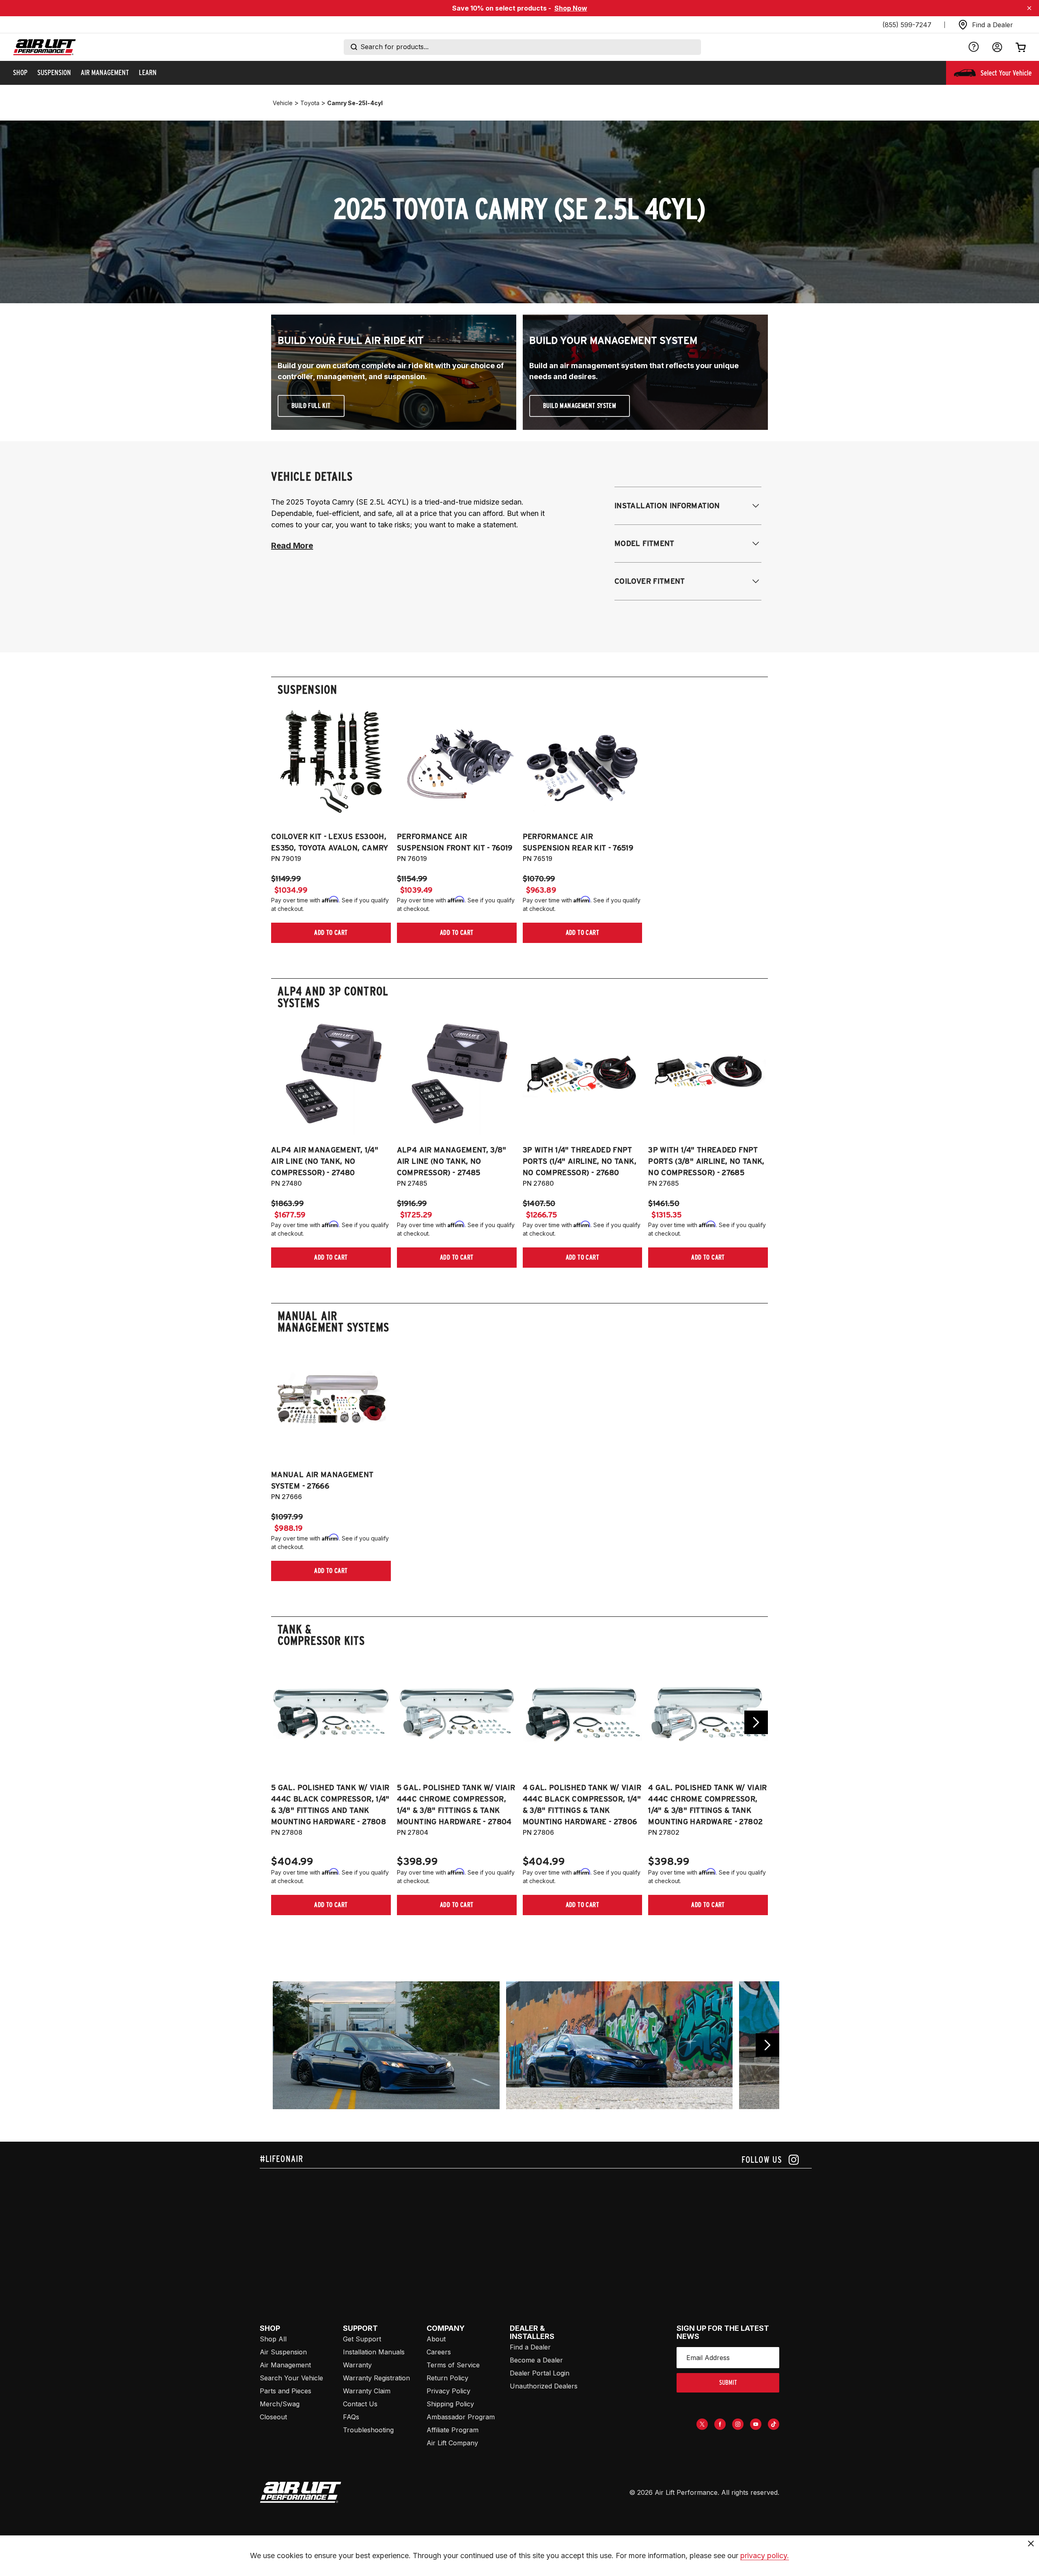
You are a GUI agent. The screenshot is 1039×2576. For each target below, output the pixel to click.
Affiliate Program (453, 2430)
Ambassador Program (461, 2417)
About (436, 2339)
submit (728, 2383)
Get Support (362, 2339)
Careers (439, 2352)
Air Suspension (283, 2352)
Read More (292, 546)
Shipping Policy (450, 2404)
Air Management (285, 2365)
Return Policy (447, 2378)
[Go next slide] (756, 1722)
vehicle (283, 103)
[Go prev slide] (283, 1722)
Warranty (357, 2365)
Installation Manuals (374, 2352)
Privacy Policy (448, 2391)
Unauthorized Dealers (544, 2386)
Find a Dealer (530, 2347)
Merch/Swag (280, 2404)
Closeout (273, 2417)
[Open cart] (1021, 47)
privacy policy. (765, 2556)
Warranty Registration (376, 2378)
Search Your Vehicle (291, 2378)
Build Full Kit (311, 406)
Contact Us (360, 2404)
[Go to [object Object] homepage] (301, 2492)
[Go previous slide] (767, 2045)
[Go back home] (44, 47)
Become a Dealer (536, 2360)
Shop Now (571, 8)
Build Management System (580, 406)
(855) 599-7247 (907, 25)
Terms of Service (453, 2365)
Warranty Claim (367, 2391)
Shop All (273, 2339)
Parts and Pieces (286, 2391)
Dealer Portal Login (540, 2373)
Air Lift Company (452, 2443)
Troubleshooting (368, 2430)
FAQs (351, 2417)
